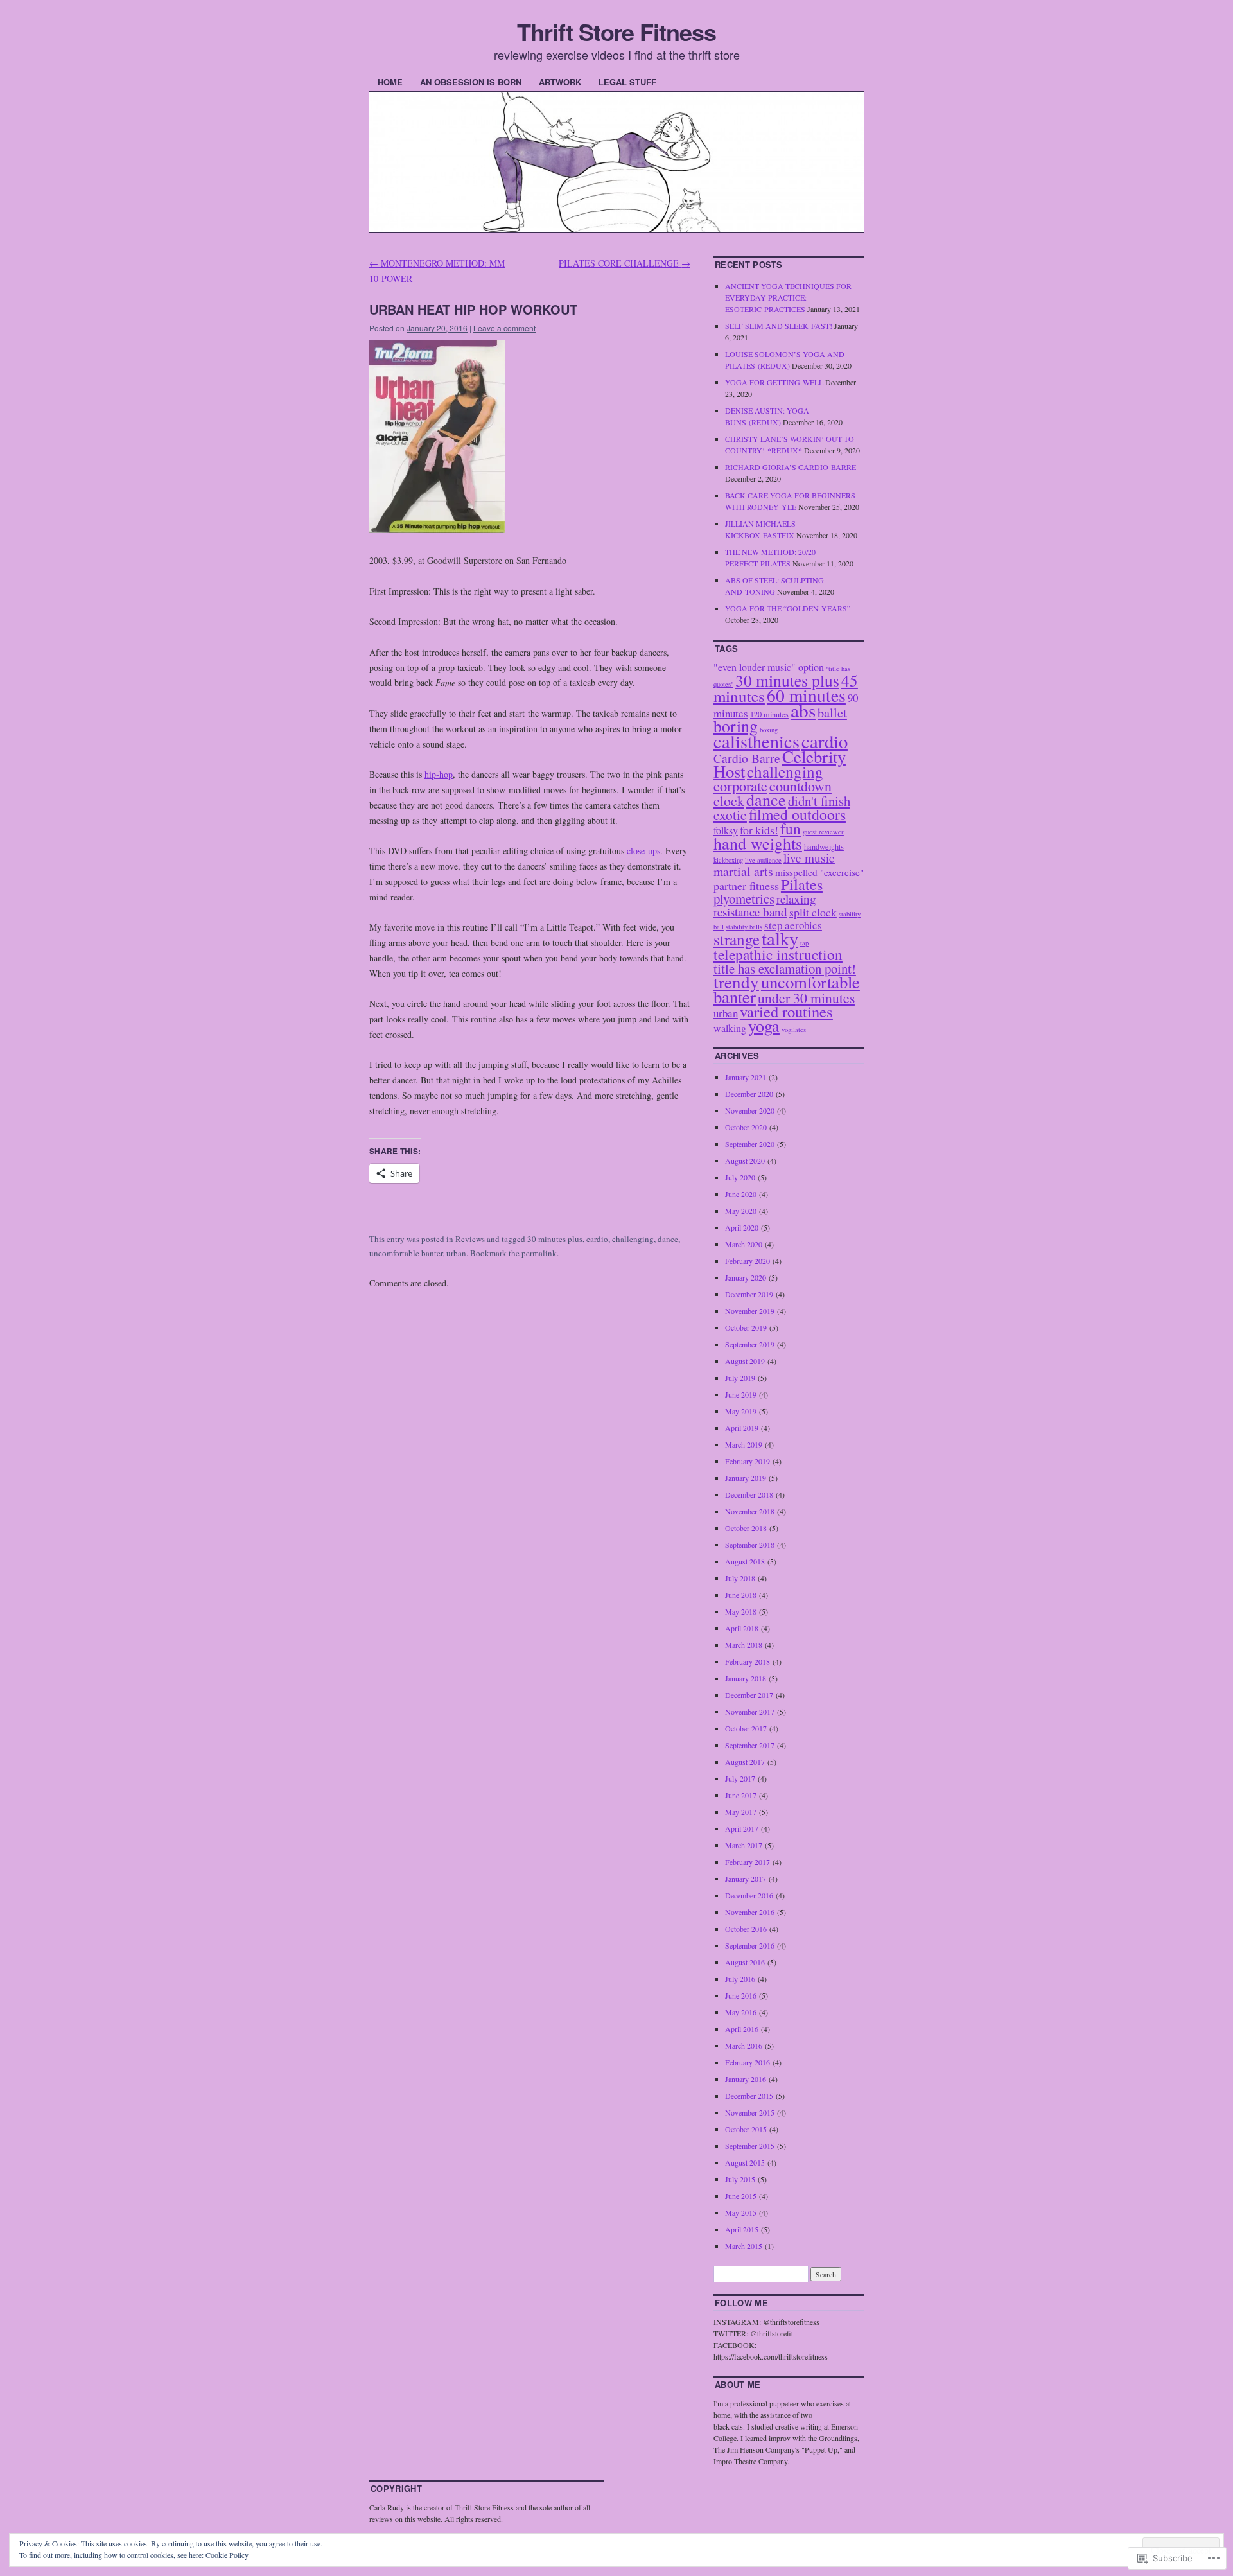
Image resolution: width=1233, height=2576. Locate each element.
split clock (813, 912)
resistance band (750, 912)
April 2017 (742, 1828)
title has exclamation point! (785, 968)
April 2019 (742, 1428)
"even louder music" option (769, 667)
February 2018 (748, 1661)
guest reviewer (823, 832)
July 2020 (740, 1177)
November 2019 (750, 1311)
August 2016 (745, 1962)
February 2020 (748, 1261)
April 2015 (742, 2229)
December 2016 (749, 1895)
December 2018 (749, 1494)
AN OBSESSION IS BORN (471, 82)
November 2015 (750, 2112)
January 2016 (746, 2079)
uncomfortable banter (406, 1253)
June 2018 (741, 1595)
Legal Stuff (627, 82)
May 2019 (741, 1411)
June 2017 (741, 1795)
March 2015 (744, 2246)
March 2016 (744, 2046)
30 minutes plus (555, 1239)
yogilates (794, 1030)
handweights (824, 846)
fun (791, 828)
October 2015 (746, 2129)
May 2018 (741, 1611)
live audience (763, 860)
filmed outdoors (797, 814)
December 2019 (749, 1294)
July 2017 (740, 1778)
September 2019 (750, 1344)
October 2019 (746, 1327)
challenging (633, 1239)
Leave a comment (504, 328)
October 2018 (746, 1528)
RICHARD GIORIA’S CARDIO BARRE (791, 467)
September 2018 (750, 1545)
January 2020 (746, 1277)
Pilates (802, 884)
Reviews (470, 1239)
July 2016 (740, 1979)
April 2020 (742, 1227)
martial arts (743, 871)
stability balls (744, 927)
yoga (764, 1025)
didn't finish (819, 801)
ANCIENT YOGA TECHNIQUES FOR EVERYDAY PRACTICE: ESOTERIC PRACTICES (788, 297)
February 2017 (748, 1862)
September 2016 (750, 1945)
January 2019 (746, 1478)
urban (456, 1253)
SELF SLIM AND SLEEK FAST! (779, 326)
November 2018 (750, 1511)
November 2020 (750, 1110)
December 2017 (749, 1695)
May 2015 (741, 2212)
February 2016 (748, 2062)
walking (730, 1028)
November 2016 (750, 1912)
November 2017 (750, 1712)
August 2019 (745, 1361)
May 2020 (741, 1211)
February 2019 (748, 1461)
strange (737, 939)
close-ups (643, 851)
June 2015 (741, 2196)
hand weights (758, 843)
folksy (726, 830)
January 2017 (746, 1879)
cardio (597, 1239)
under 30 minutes (806, 998)
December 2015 (749, 2096)
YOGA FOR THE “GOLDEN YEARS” (788, 608)
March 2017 (744, 1845)
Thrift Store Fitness (616, 31)
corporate (740, 786)
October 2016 (746, 1929)
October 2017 (746, 1728)
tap (804, 943)
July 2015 (740, 2179)
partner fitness (746, 886)
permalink (539, 1253)
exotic (730, 815)
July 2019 (740, 1378)
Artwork (560, 82)
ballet (832, 712)
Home (390, 82)
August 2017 (745, 1762)
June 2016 (741, 1995)
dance (668, 1239)
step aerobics (793, 925)
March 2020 (744, 1244)
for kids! (759, 830)
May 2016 (741, 2012)
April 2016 (742, 2029)
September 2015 (750, 2146)
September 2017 (750, 1745)
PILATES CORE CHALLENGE (625, 263)
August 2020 (745, 1161)
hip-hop (439, 774)
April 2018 (742, 1628)
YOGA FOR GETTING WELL (774, 382)
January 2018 (746, 1678)
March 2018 (744, 1645)
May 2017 (741, 1812)
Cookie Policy (227, 2555)
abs (803, 710)
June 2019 (741, 1394)
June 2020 (741, 1194)
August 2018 (745, 1561)
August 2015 (745, 2162)
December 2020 (749, 1094)
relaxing (796, 899)
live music (809, 858)
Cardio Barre (747, 758)
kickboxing (728, 860)
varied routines (786, 1011)
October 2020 (746, 1127)
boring (736, 726)
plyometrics (744, 898)
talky (780, 938)
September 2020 (750, 1144)
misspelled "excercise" (819, 872)
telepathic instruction (778, 954)
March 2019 (744, 1444)
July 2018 (740, 1578)
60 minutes (806, 695)
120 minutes (769, 714)
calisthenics (756, 741)
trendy (736, 982)
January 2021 (746, 1077)
